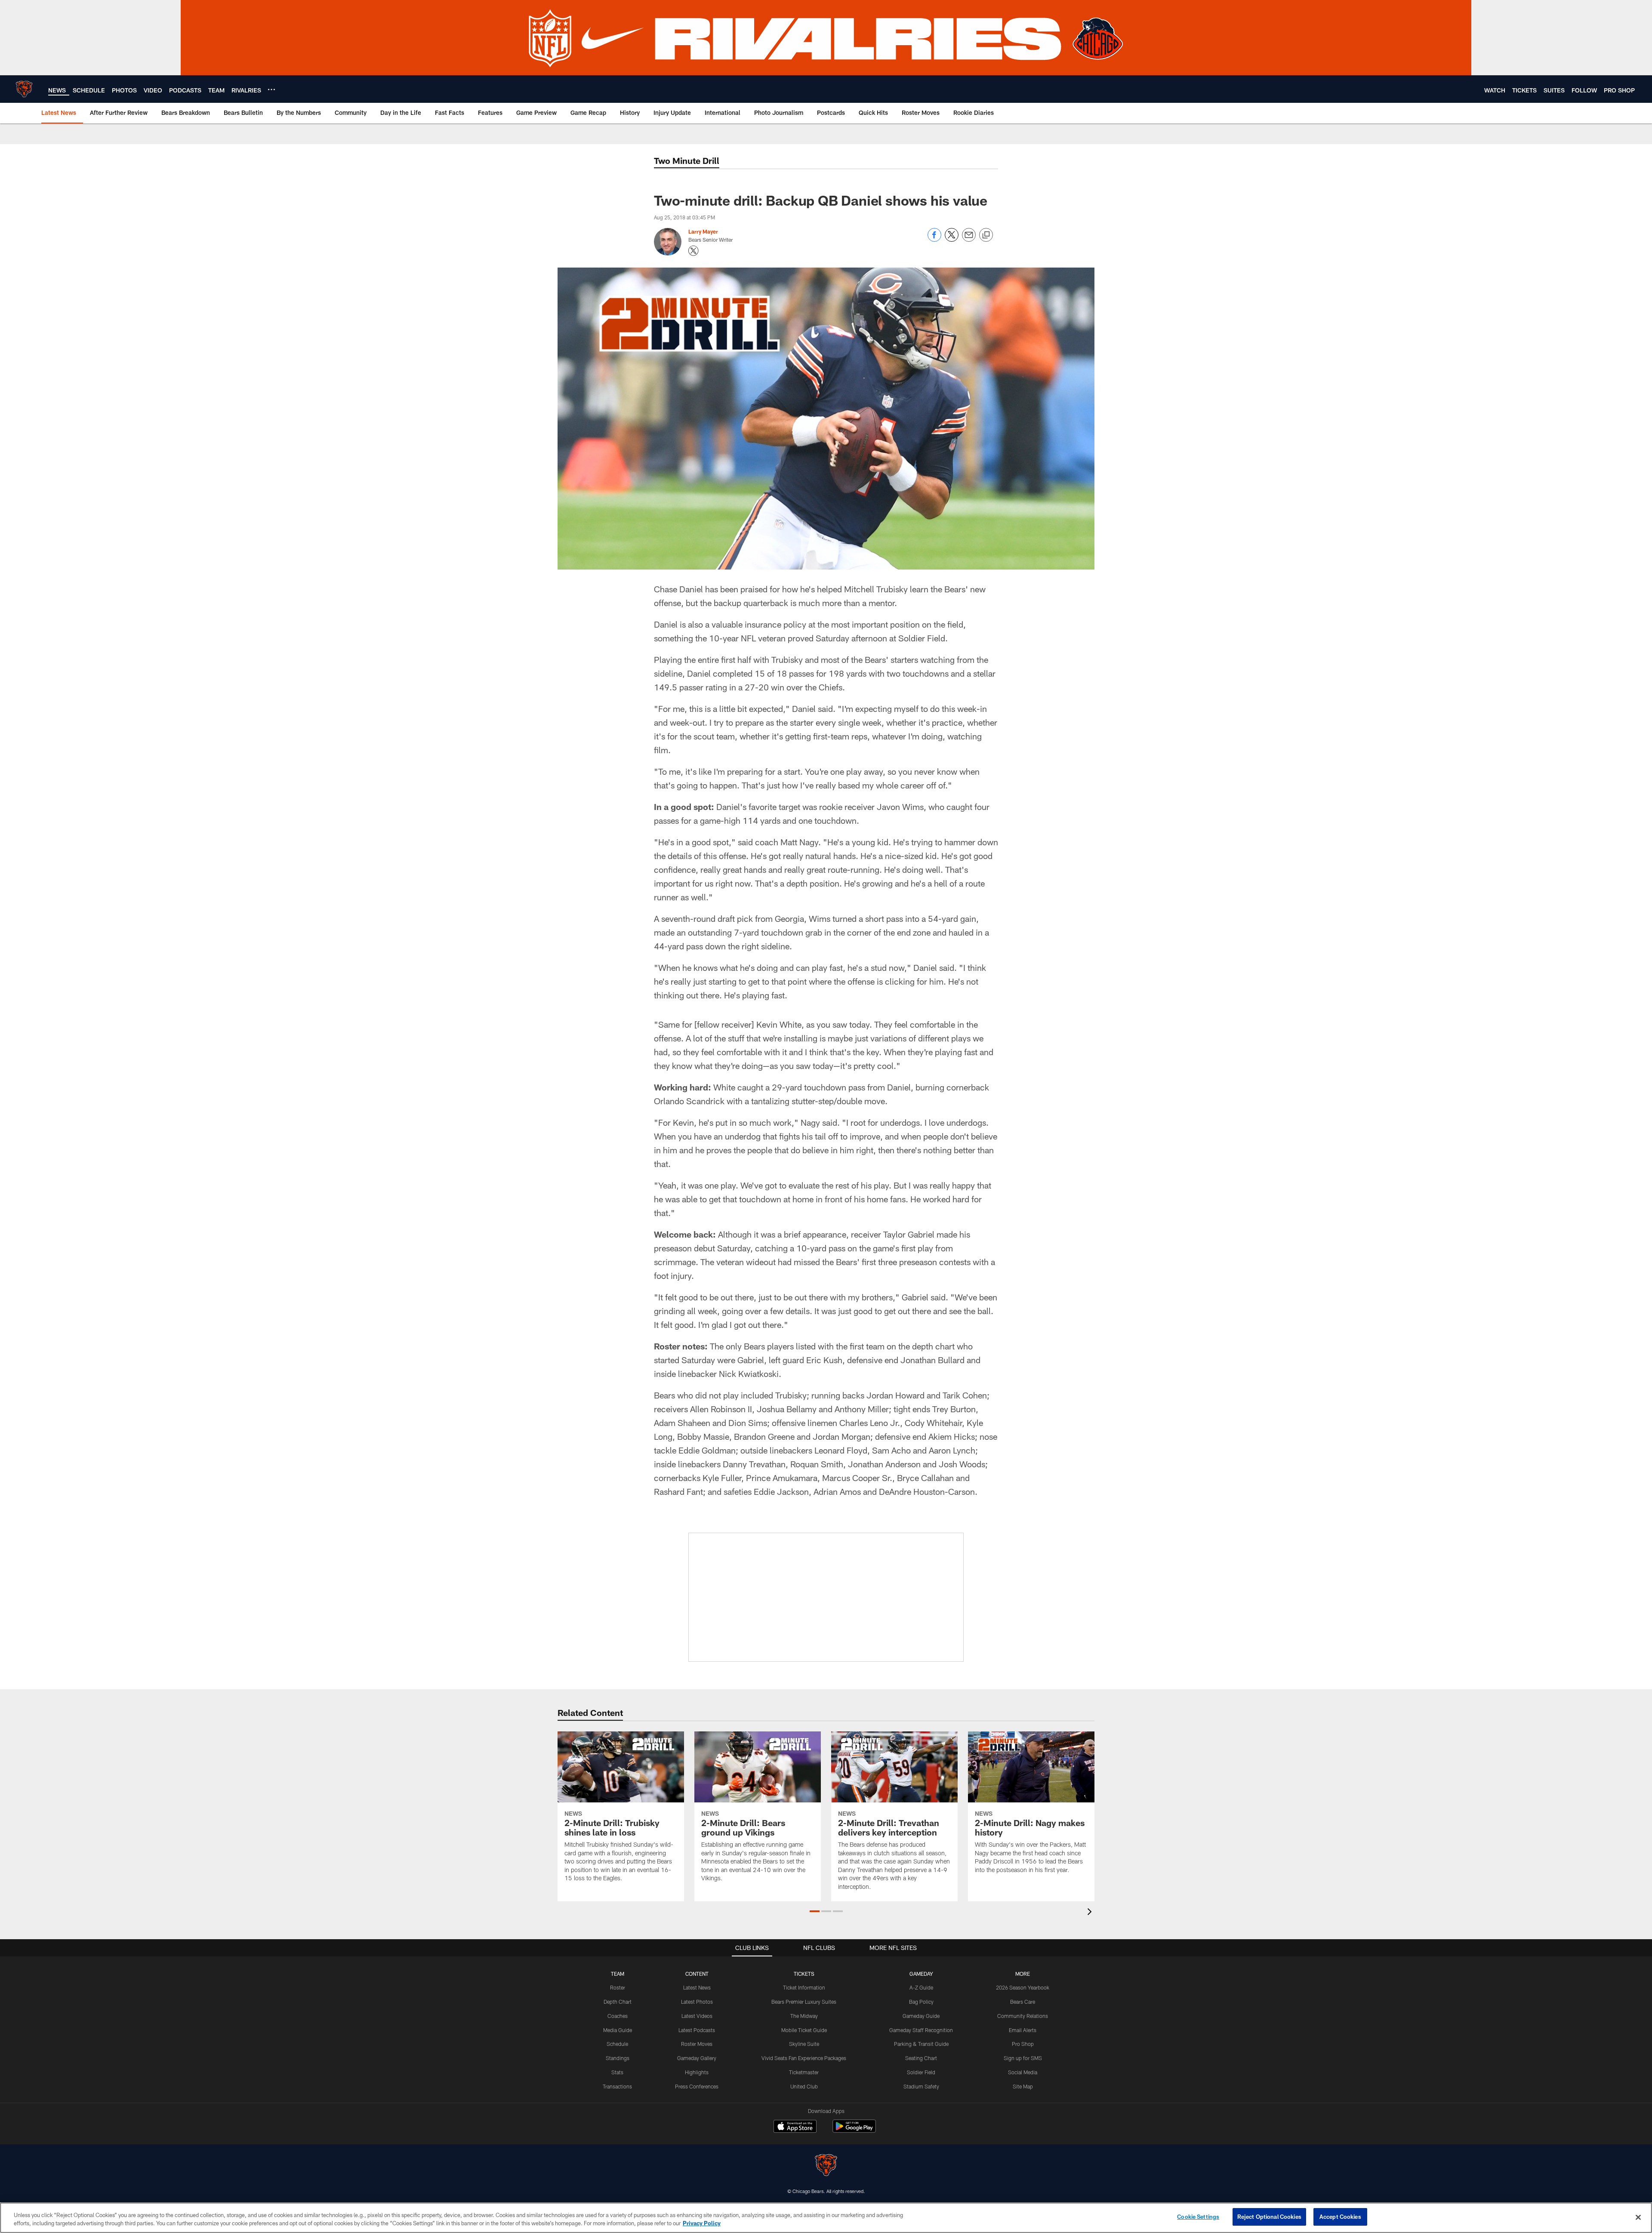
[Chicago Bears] (826, 2166)
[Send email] (969, 239)
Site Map (1023, 2086)
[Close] (1638, 2217)
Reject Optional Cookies (1269, 2217)
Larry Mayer (703, 231)
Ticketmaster (804, 2072)
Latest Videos (697, 2016)
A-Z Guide (921, 1987)
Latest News (697, 1987)
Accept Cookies (1340, 2217)
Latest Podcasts (697, 2030)
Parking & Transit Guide (921, 2044)
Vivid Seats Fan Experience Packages (804, 2058)
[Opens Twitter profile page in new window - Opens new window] (693, 251)
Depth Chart (618, 2002)
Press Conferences (697, 2086)
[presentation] (1091, 1913)
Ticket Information (804, 1987)
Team (618, 1974)
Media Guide (618, 2030)
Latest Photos (697, 2002)
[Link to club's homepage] (24, 89)
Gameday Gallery (697, 2058)
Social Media (1023, 2072)
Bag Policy (921, 2002)
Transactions (617, 2086)
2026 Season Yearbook (1023, 1987)
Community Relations (1023, 2016)
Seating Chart (921, 2058)
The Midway (804, 2016)
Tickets (804, 1974)
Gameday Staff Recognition (921, 2030)
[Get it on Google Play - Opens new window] (854, 2130)
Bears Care (1023, 2002)
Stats (617, 2072)
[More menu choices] (271, 89)
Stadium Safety (921, 2086)
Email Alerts (1023, 2030)
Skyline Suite (804, 2044)
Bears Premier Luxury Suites (804, 2002)
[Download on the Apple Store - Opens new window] (795, 2127)
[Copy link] (986, 235)
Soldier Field (921, 2072)
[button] (815, 1911)
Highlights (697, 2072)
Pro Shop (1023, 2044)
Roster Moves (697, 2044)
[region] (826, 2218)
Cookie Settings (1198, 2217)
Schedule (617, 2044)
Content (697, 1974)
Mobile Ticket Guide (804, 2030)
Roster (618, 1987)
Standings (618, 2058)
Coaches (618, 2016)
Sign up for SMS (1023, 2058)
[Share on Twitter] (952, 239)
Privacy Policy (702, 2224)
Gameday (921, 1974)
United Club (804, 2086)
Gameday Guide (921, 2016)
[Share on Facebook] (934, 239)
